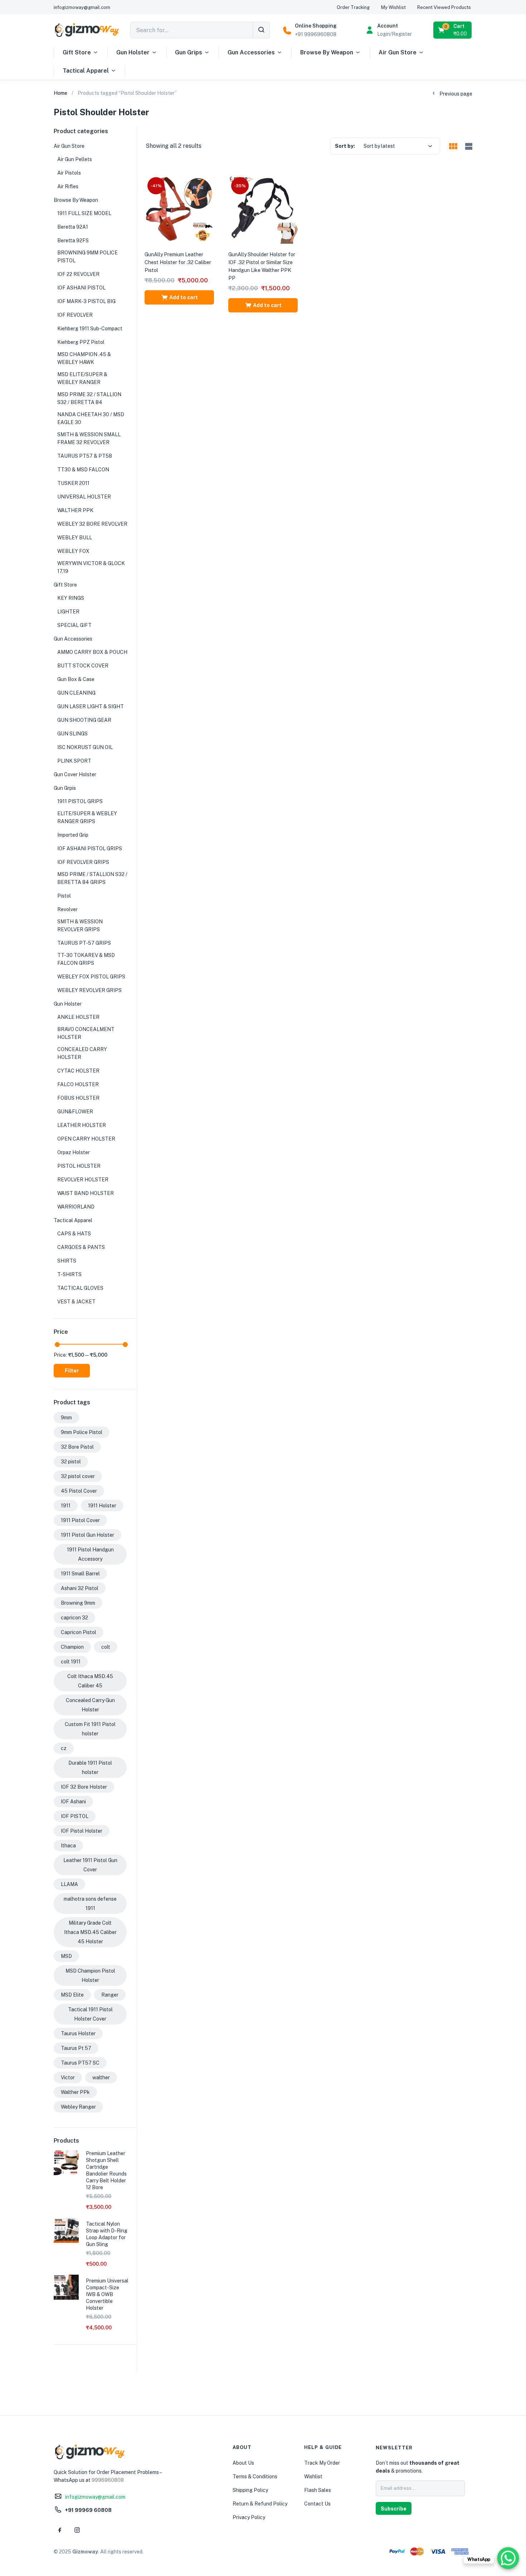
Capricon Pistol (79, 1632)
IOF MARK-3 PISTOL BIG (86, 301)
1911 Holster (102, 1506)
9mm (66, 1418)
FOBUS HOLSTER (78, 1098)
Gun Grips (189, 52)
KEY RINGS (71, 598)
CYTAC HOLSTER (78, 1071)
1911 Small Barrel (80, 1574)
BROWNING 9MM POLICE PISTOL (87, 257)
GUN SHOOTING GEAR (84, 720)
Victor (68, 2077)
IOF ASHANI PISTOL (81, 288)
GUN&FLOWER (75, 1112)
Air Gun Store (398, 52)
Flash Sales (318, 2490)
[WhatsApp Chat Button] (508, 2558)
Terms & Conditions (255, 2477)
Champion (72, 1647)
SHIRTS (67, 1261)
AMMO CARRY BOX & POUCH (92, 652)
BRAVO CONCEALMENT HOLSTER (86, 1033)
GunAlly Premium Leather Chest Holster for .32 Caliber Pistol (178, 262)
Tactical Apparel (86, 71)
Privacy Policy (249, 2517)
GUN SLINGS (72, 734)
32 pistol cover (78, 1476)
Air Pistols (69, 173)
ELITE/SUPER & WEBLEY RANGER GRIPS (87, 817)
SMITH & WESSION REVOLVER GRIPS (80, 925)
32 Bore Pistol (77, 1447)
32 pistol (71, 1462)
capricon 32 (74, 1618)
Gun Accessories (251, 52)
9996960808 (108, 2480)
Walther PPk (75, 2092)
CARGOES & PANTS (81, 1247)
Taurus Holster (78, 2033)
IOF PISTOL (75, 1816)
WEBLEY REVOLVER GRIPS (89, 990)
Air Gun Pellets (75, 159)
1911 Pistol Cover (80, 1520)
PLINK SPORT (74, 761)
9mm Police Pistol (82, 1432)
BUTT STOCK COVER (83, 666)
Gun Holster (133, 52)
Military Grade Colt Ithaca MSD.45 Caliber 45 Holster (90, 1932)
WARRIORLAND (76, 1207)
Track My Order (322, 2463)
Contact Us (317, 2504)
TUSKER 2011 (73, 483)
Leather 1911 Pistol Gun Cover (90, 1865)
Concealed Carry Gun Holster (90, 1705)
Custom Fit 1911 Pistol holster (90, 1729)
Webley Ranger (78, 2107)
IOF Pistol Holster (82, 1831)
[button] (453, 30)
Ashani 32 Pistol (80, 1588)
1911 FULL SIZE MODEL (84, 213)
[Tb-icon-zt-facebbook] (60, 2530)
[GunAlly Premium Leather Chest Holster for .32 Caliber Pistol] (179, 209)
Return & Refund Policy (260, 2504)
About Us (243, 2463)
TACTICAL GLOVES (80, 1288)
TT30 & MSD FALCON (83, 470)
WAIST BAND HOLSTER (86, 1193)
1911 (66, 1506)
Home (60, 93)
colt (106, 1647)
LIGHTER (68, 612)
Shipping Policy (250, 2490)
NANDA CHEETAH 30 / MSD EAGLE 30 (91, 418)
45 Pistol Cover (79, 1491)
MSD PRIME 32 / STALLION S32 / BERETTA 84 (89, 398)
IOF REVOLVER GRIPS (83, 862)
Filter (72, 1371)
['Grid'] (453, 147)
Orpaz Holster (74, 1152)
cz (64, 1748)
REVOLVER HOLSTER (83, 1180)
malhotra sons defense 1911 (90, 1904)
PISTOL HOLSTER (79, 1166)
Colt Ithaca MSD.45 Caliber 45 (90, 1681)
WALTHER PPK (75, 510)
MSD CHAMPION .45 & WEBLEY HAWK (84, 358)
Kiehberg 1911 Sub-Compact (90, 329)
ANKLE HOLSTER (78, 1017)
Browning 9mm (78, 1603)
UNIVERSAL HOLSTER (84, 497)
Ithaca (68, 1846)
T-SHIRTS (69, 1274)
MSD (66, 1956)
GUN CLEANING (76, 693)
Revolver (67, 909)
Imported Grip (73, 835)
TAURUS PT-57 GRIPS (84, 943)
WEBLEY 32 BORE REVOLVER (92, 524)
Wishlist (313, 2477)
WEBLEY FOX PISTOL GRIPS (91, 977)
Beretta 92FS (73, 240)
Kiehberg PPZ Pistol (81, 342)
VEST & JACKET (76, 1302)
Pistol (64, 896)
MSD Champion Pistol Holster (90, 1975)
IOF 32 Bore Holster (84, 1787)
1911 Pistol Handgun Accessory (90, 1554)
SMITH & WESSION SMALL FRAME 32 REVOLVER (89, 438)
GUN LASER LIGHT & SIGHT (91, 706)
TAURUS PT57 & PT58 (85, 456)
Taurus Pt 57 (76, 2048)
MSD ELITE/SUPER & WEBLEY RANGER (82, 378)
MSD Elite (72, 1995)
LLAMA (69, 1884)
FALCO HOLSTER (78, 1084)
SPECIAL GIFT (74, 625)
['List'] (468, 147)
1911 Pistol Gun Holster (87, 1535)
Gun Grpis (65, 788)
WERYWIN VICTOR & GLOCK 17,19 (91, 567)
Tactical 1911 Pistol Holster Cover (90, 2014)
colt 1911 (71, 1662)
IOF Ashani (73, 1802)
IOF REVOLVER (75, 315)
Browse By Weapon (327, 52)
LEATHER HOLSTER (82, 1125)
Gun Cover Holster (75, 774)
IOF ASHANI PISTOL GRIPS (90, 849)
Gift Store (77, 52)
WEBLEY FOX (73, 551)
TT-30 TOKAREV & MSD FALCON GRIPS (86, 959)
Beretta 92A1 (73, 227)
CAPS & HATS (74, 1234)
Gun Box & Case (76, 679)
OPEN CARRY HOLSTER (86, 1139)
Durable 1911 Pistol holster (90, 1768)
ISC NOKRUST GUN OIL (85, 747)
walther (101, 2077)
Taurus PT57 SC (80, 2063)
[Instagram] (77, 2530)
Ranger (110, 1995)
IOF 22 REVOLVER (78, 274)
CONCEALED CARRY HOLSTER (82, 1053)
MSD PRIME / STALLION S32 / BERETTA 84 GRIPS (92, 878)
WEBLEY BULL (75, 538)
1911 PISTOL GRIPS (80, 801)
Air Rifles (68, 186)
